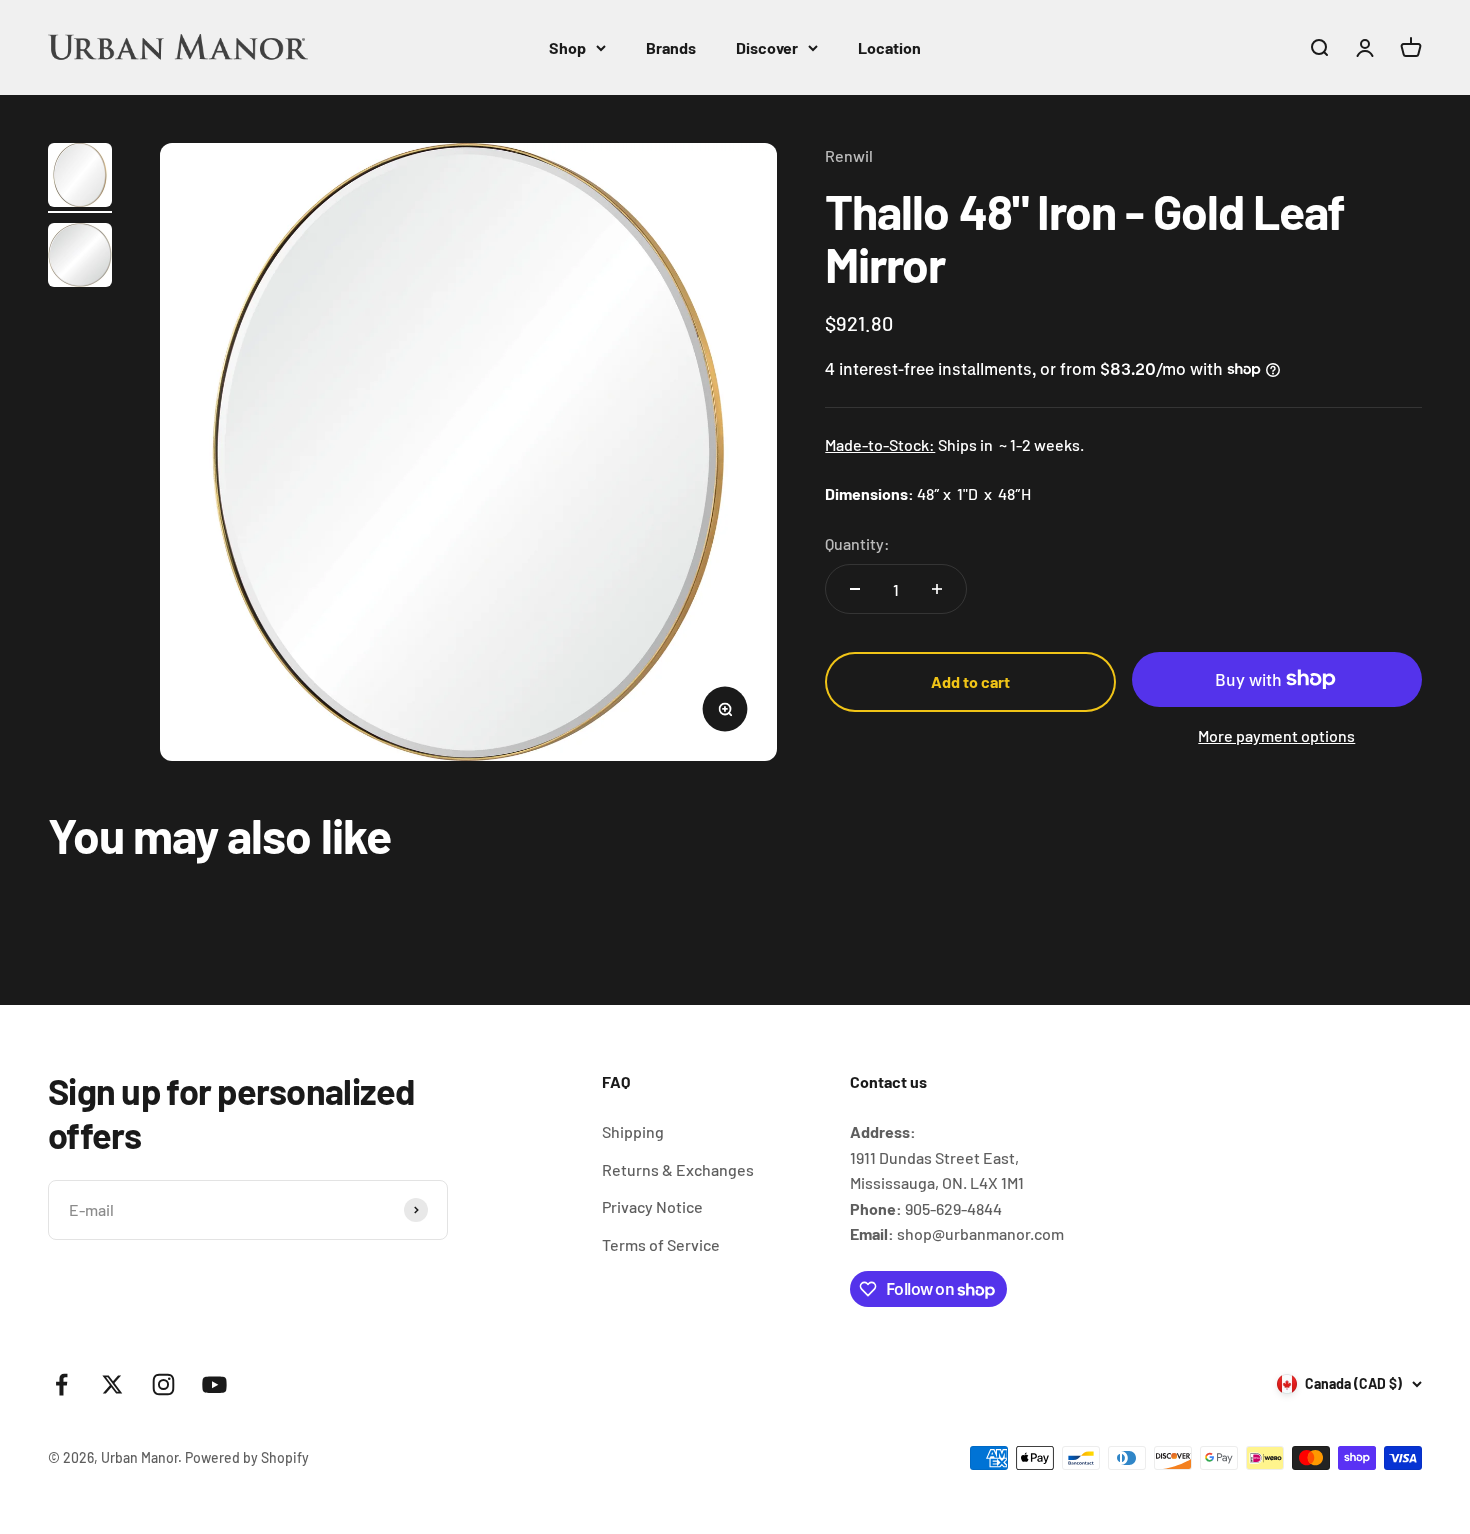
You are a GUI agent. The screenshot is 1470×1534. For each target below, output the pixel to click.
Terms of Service (661, 1244)
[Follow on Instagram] (163, 1384)
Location (889, 47)
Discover (767, 47)
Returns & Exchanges (678, 1169)
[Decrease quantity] (855, 589)
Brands (671, 47)
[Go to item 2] (80, 258)
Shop (567, 47)
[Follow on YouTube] (214, 1384)
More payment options (1276, 735)
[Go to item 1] (80, 178)
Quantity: (857, 543)
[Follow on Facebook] (61, 1384)
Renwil (849, 155)
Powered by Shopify (247, 1457)
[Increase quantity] (937, 589)
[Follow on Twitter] (112, 1384)
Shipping (633, 1131)
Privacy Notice (652, 1206)
